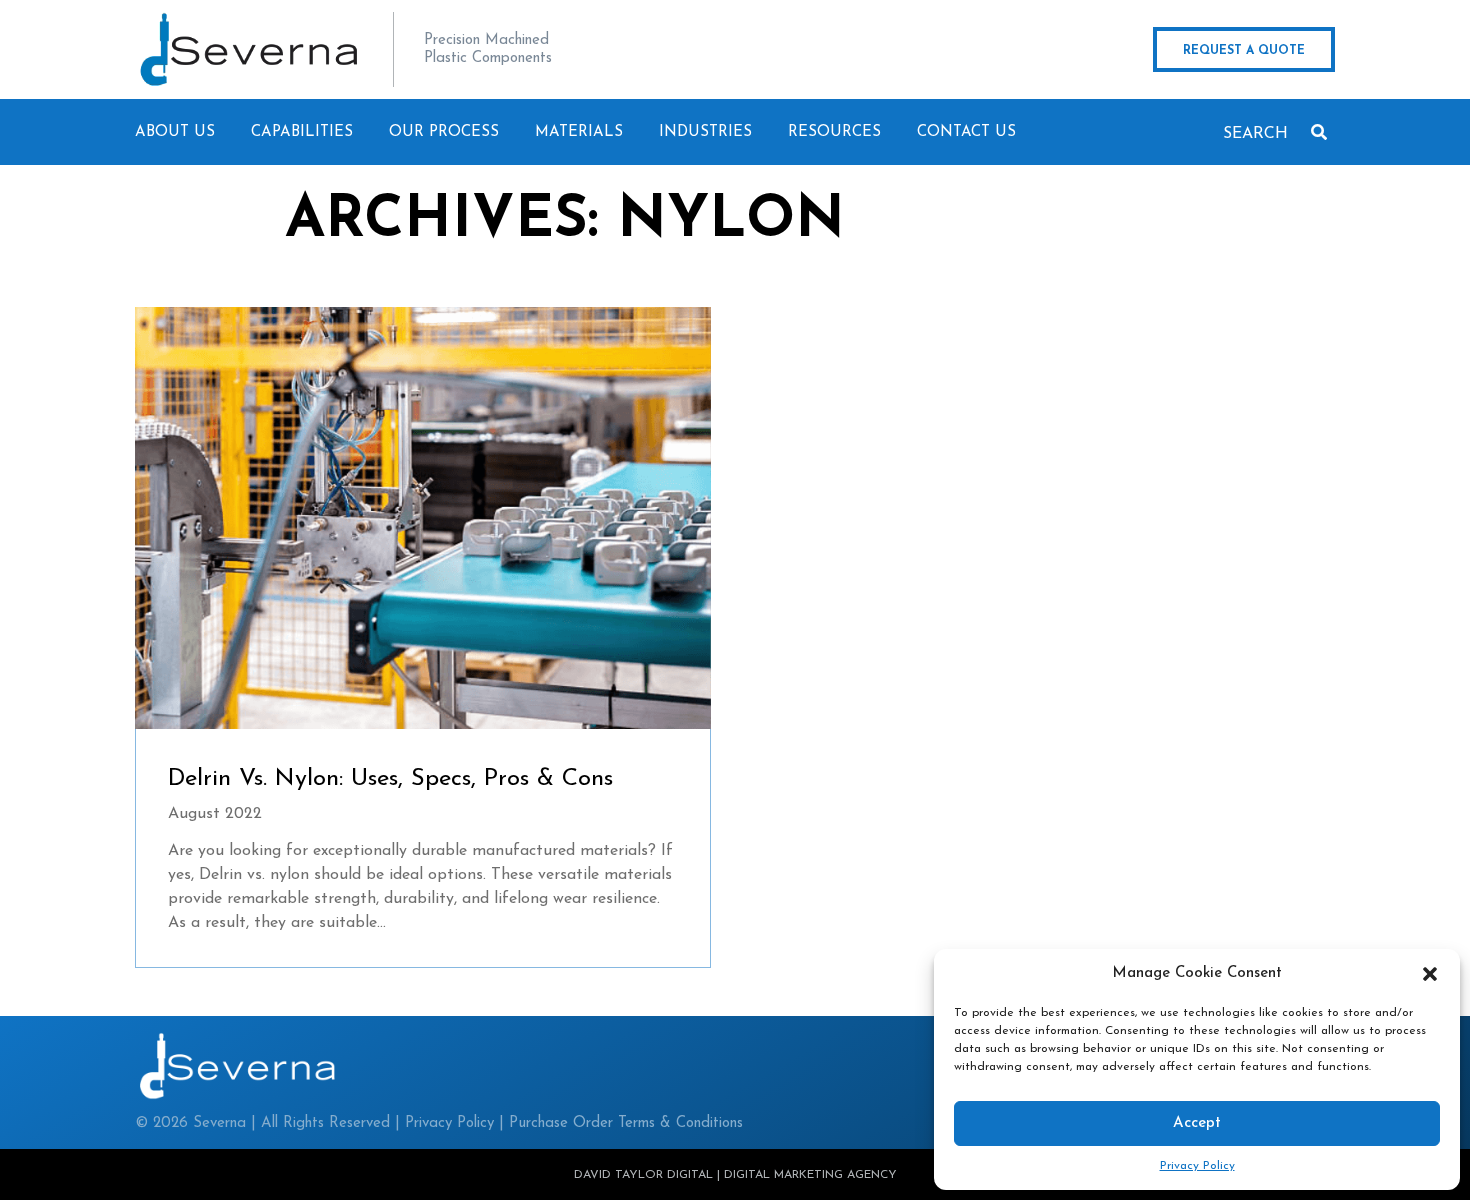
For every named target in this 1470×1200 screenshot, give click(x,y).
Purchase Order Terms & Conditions (626, 1123)
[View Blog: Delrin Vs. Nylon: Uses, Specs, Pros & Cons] (423, 518)
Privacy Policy (1197, 1166)
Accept (1197, 1123)
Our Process (444, 132)
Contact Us (966, 132)
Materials (579, 132)
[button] (1430, 974)
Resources (834, 132)
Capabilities (302, 132)
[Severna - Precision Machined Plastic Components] (249, 49)
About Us (175, 132)
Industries (705, 132)
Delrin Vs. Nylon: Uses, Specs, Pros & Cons (390, 779)
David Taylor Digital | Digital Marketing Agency (735, 1175)
